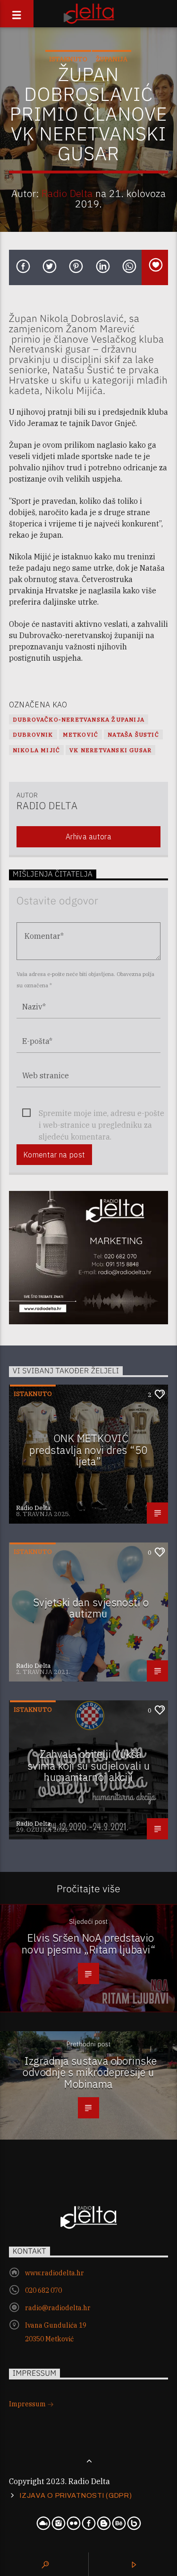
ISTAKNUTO (68, 59)
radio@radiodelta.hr (58, 2308)
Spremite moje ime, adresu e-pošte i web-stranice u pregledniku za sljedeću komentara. (101, 1114)
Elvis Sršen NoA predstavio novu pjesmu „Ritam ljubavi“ (88, 1944)
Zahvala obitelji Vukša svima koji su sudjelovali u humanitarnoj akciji (88, 1765)
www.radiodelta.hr (55, 2273)
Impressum (28, 2404)
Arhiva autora (88, 837)
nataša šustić (133, 734)
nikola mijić (36, 750)
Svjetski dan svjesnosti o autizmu (91, 1608)
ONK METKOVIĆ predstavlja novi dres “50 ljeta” (88, 1450)
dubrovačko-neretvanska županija (79, 719)
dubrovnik (33, 734)
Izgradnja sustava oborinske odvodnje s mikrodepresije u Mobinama (90, 2072)
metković (81, 734)
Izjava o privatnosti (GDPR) (76, 2495)
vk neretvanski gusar (110, 750)
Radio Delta (67, 193)
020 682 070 (43, 2290)
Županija (112, 59)
